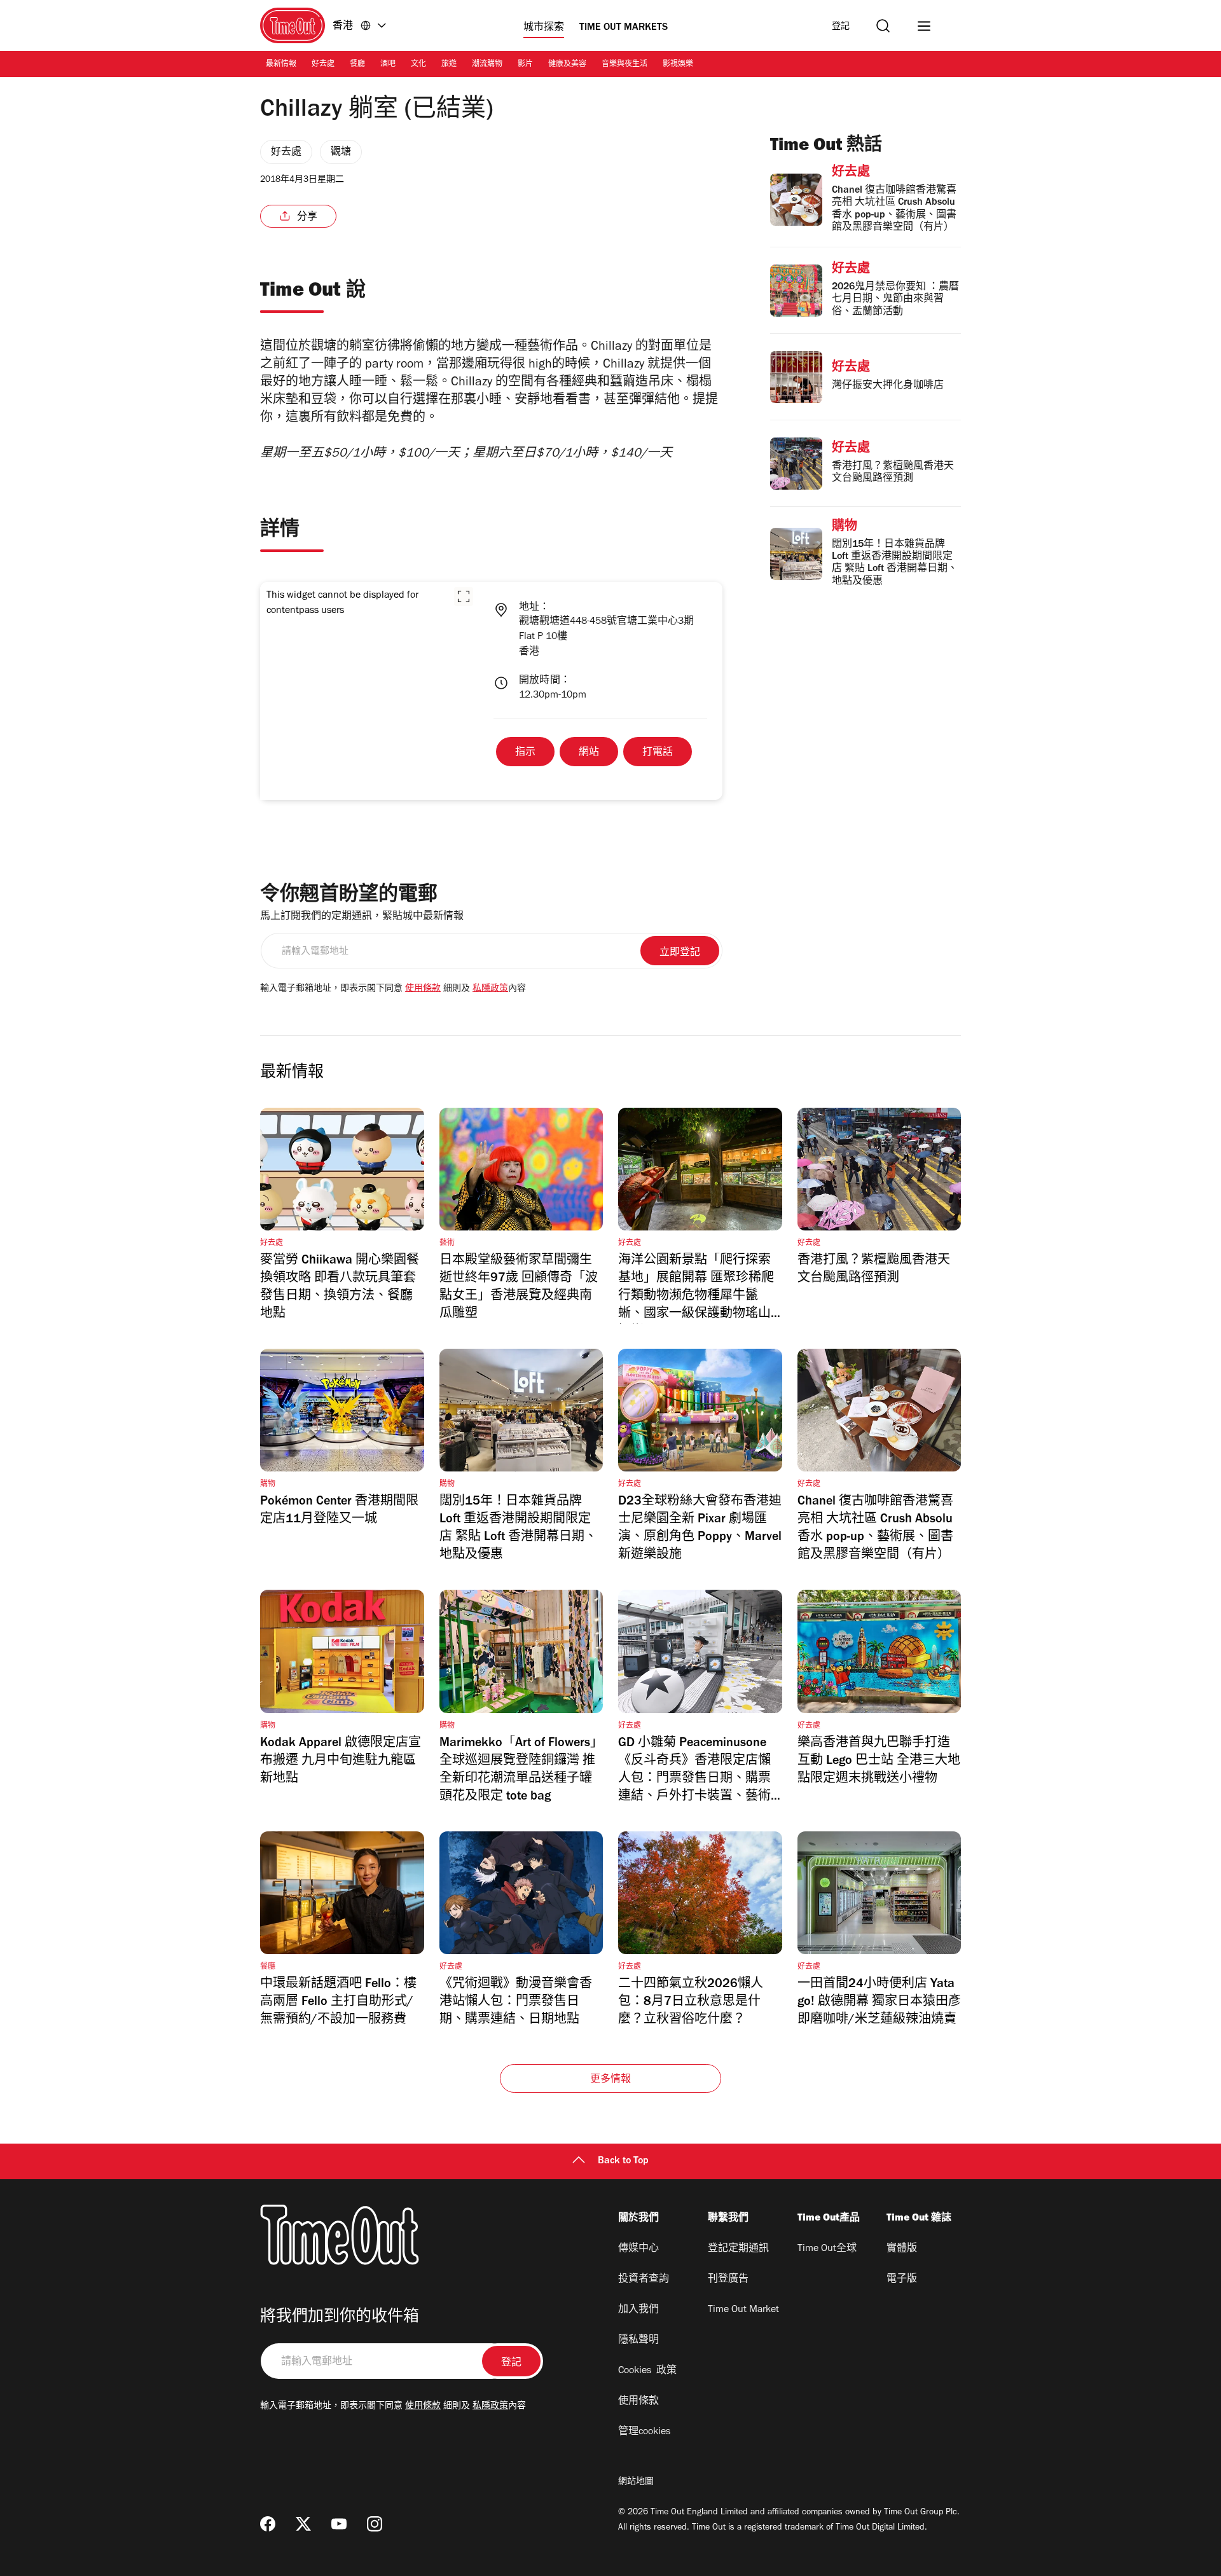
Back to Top (623, 2161)
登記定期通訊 (738, 2249)
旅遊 (449, 65)
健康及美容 (567, 65)
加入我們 (638, 2310)
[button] (464, 596)
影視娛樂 (678, 65)
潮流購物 (487, 65)
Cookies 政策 (647, 2371)
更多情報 (611, 2080)
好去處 (323, 65)
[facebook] (268, 2524)
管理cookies (644, 2432)
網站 (589, 753)
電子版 (902, 2280)
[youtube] (339, 2524)
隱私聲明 (638, 2341)
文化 (418, 65)
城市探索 (544, 28)
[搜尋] (883, 26)
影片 (525, 65)
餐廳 (357, 65)
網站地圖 (636, 2483)
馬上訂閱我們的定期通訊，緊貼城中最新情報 (362, 917)
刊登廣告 (728, 2280)
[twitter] (303, 2524)
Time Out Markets (624, 28)
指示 (525, 753)
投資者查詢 (644, 2280)
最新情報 (281, 65)
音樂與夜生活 (624, 65)
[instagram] (375, 2524)
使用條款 (423, 989)
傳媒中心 (638, 2249)
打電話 (658, 753)
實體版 (902, 2249)
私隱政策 (490, 989)
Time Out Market (743, 2310)
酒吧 (388, 65)
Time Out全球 (827, 2249)
